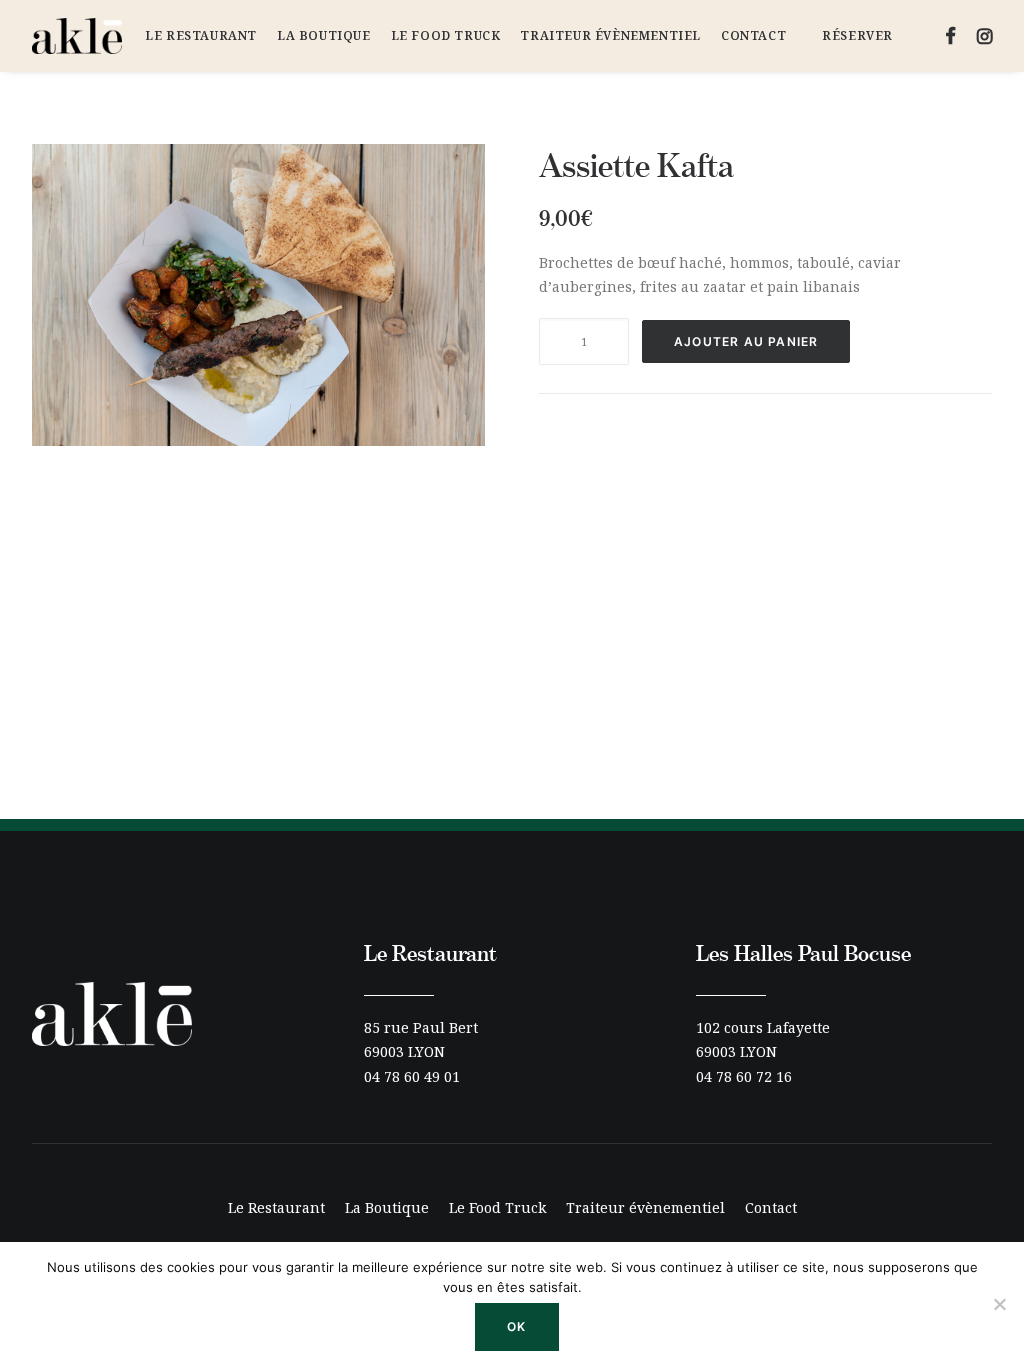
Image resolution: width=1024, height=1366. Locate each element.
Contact (753, 35)
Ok (516, 1326)
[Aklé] (77, 36)
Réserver (857, 35)
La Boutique (324, 35)
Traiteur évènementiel (610, 35)
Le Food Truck (446, 35)
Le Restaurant (201, 35)
